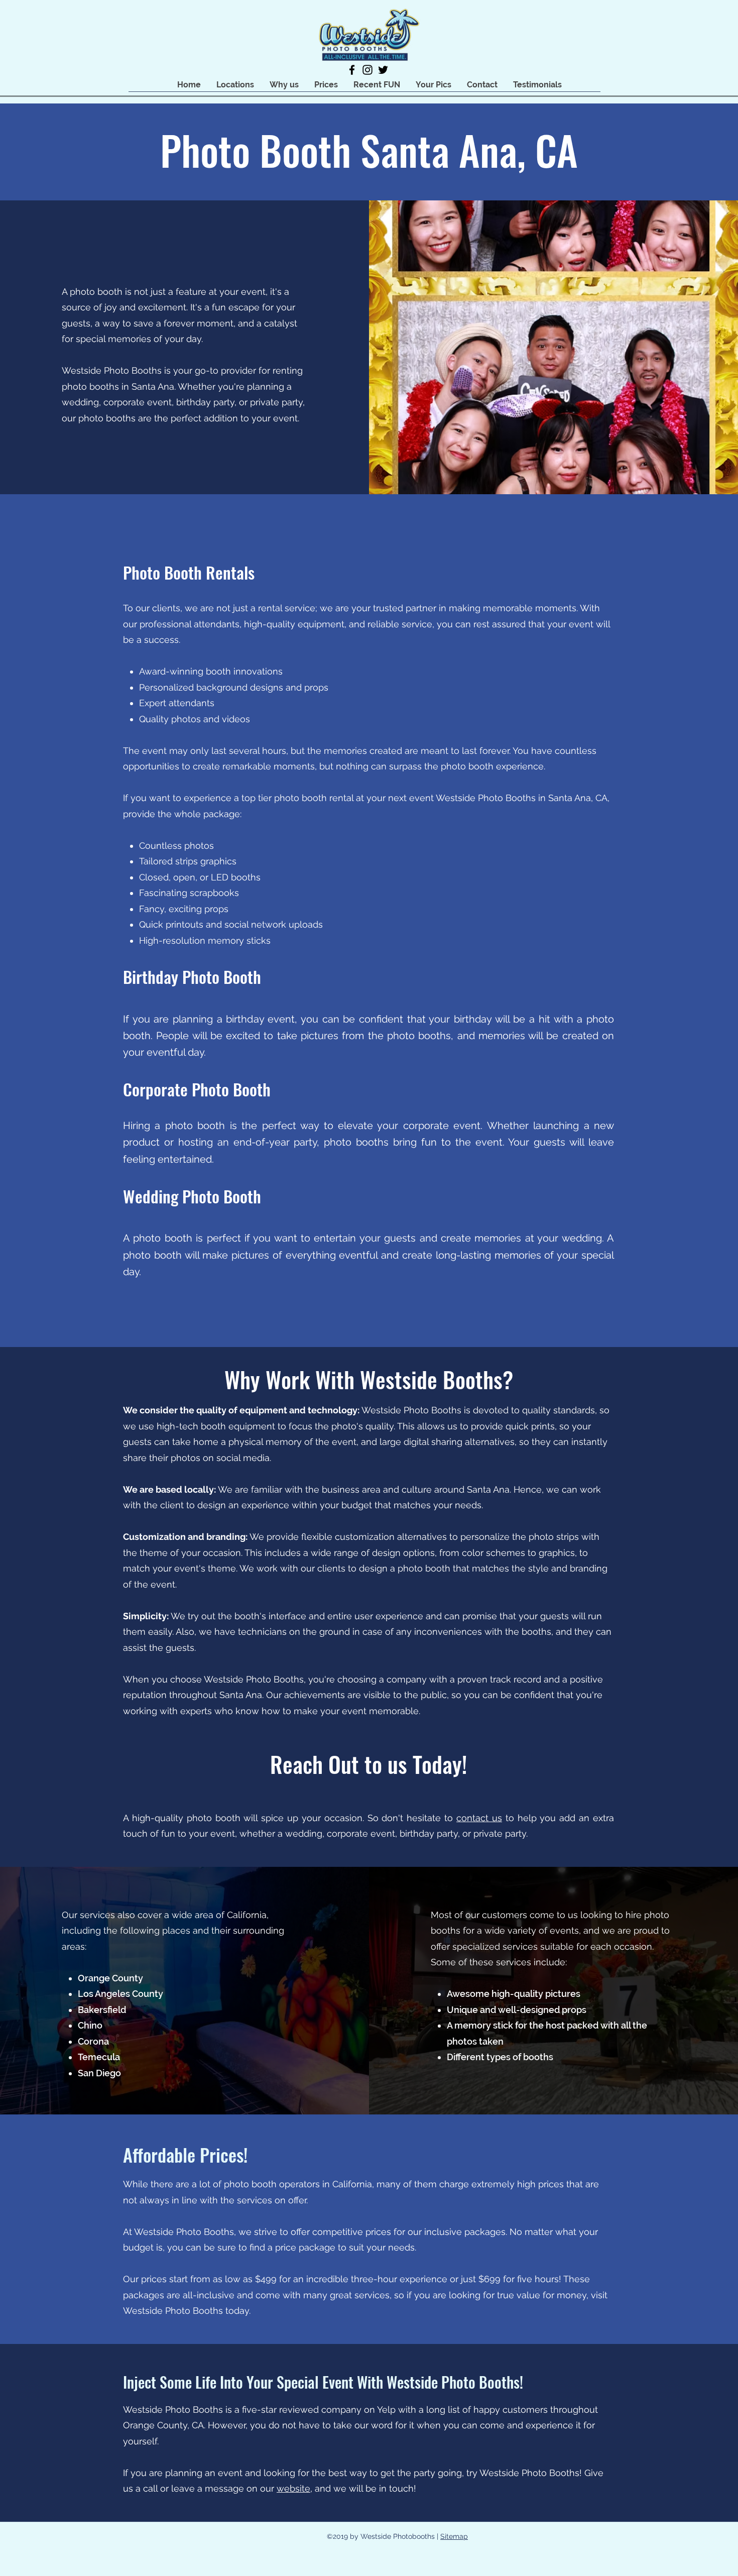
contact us (479, 1818)
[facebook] (352, 70)
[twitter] (383, 70)
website (293, 2488)
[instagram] (367, 70)
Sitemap (454, 2536)
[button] (235, 85)
